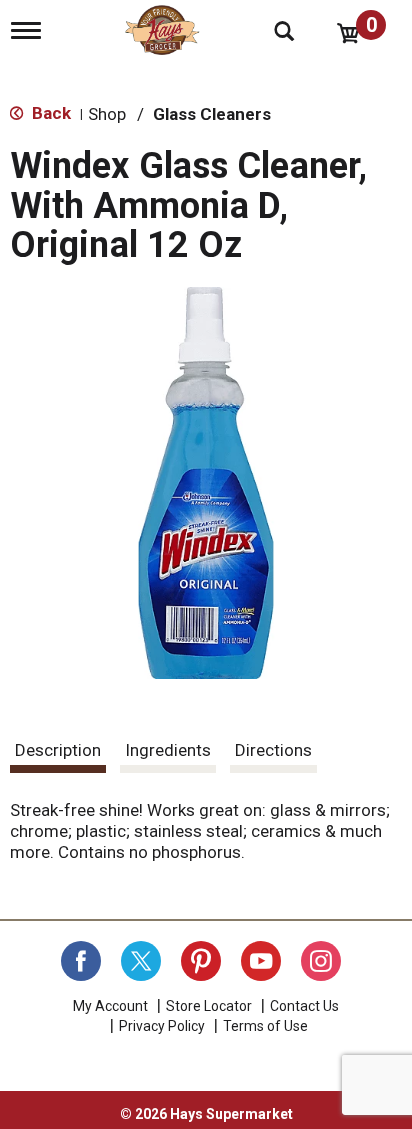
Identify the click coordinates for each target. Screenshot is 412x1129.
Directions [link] (273, 750)
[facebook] (81, 961)
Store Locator (209, 1006)
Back (49, 113)
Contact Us (304, 1006)
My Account (110, 1006)
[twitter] (141, 961)
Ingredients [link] (168, 750)
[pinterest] (201, 961)
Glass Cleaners (212, 114)
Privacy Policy (162, 1026)
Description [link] (58, 750)
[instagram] (321, 961)
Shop (107, 114)
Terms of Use (265, 1026)
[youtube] (261, 961)
